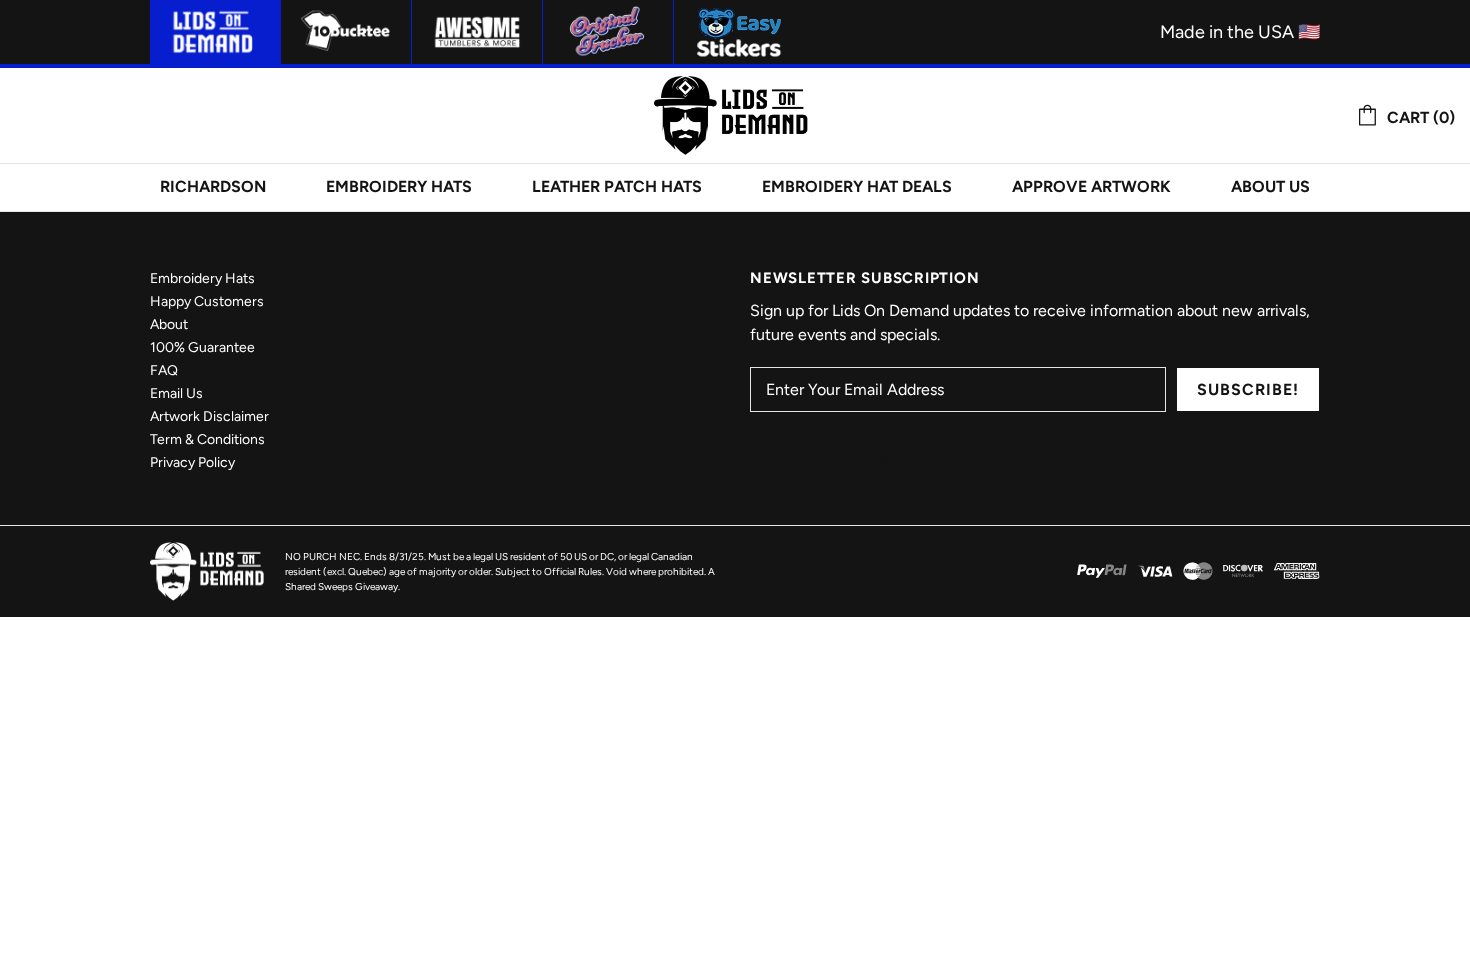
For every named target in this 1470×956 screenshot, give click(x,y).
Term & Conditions (207, 439)
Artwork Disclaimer (209, 416)
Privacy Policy (192, 462)
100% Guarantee (202, 347)
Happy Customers (207, 301)
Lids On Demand (735, 115)
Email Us (176, 393)
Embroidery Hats (202, 278)
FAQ (164, 370)
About (169, 324)
